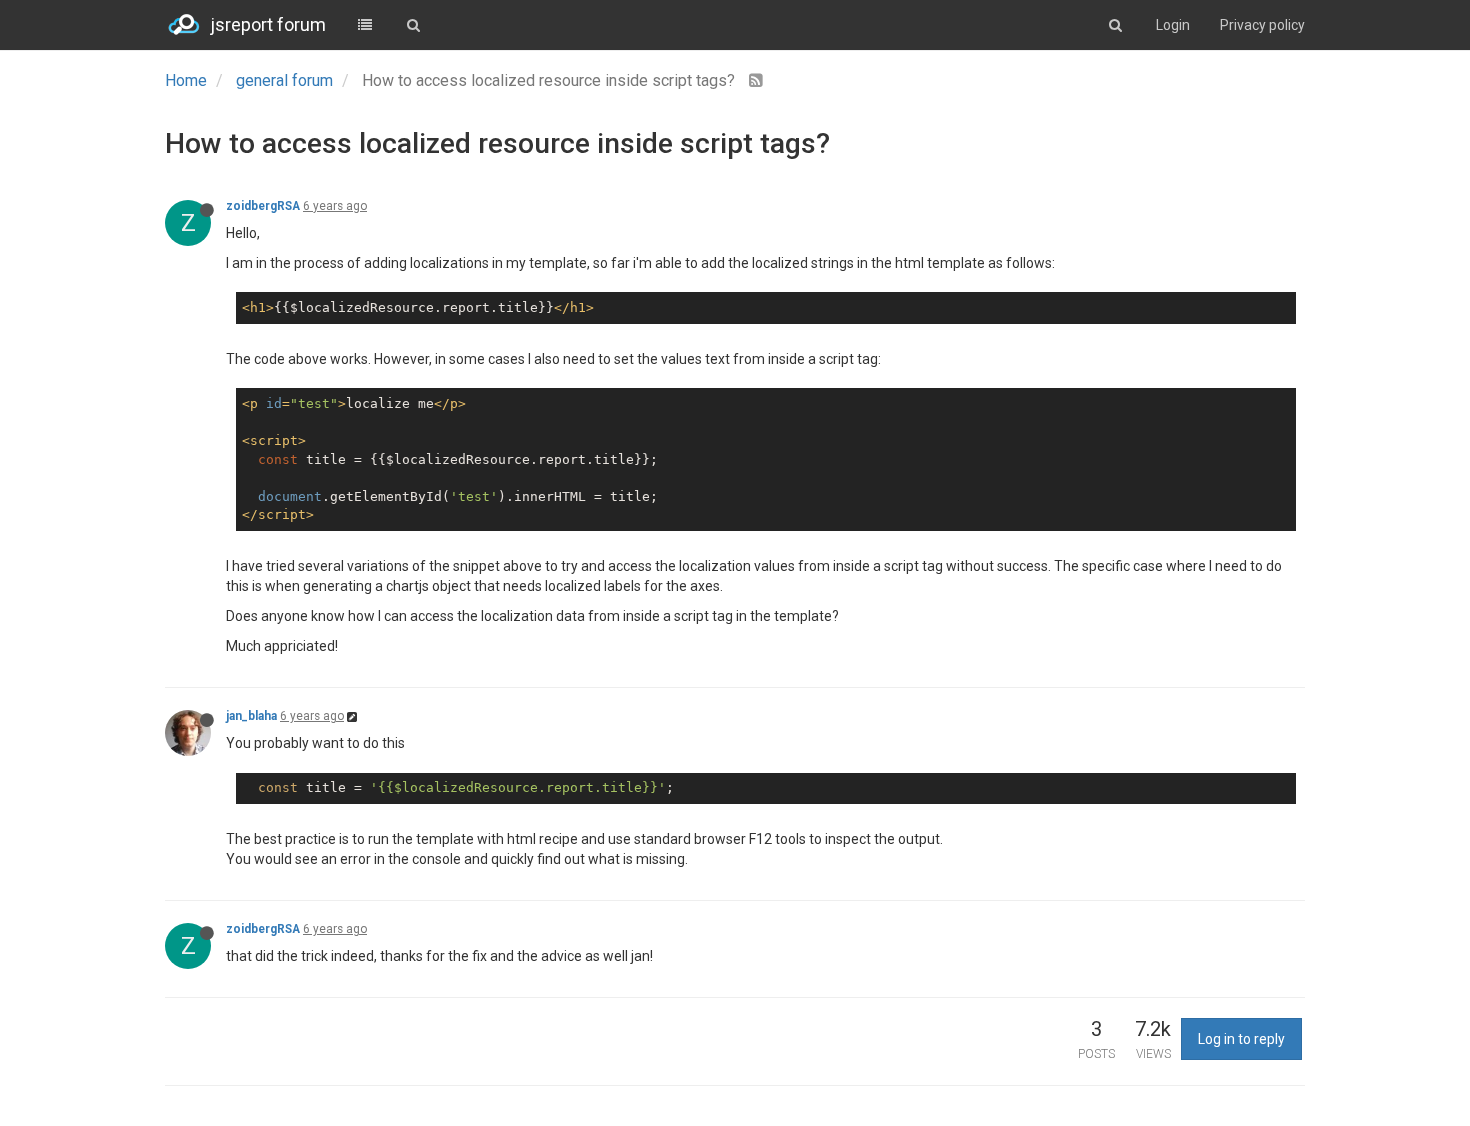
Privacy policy (1262, 25)
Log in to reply (1241, 1039)
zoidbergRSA (263, 206)
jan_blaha (251, 716)
